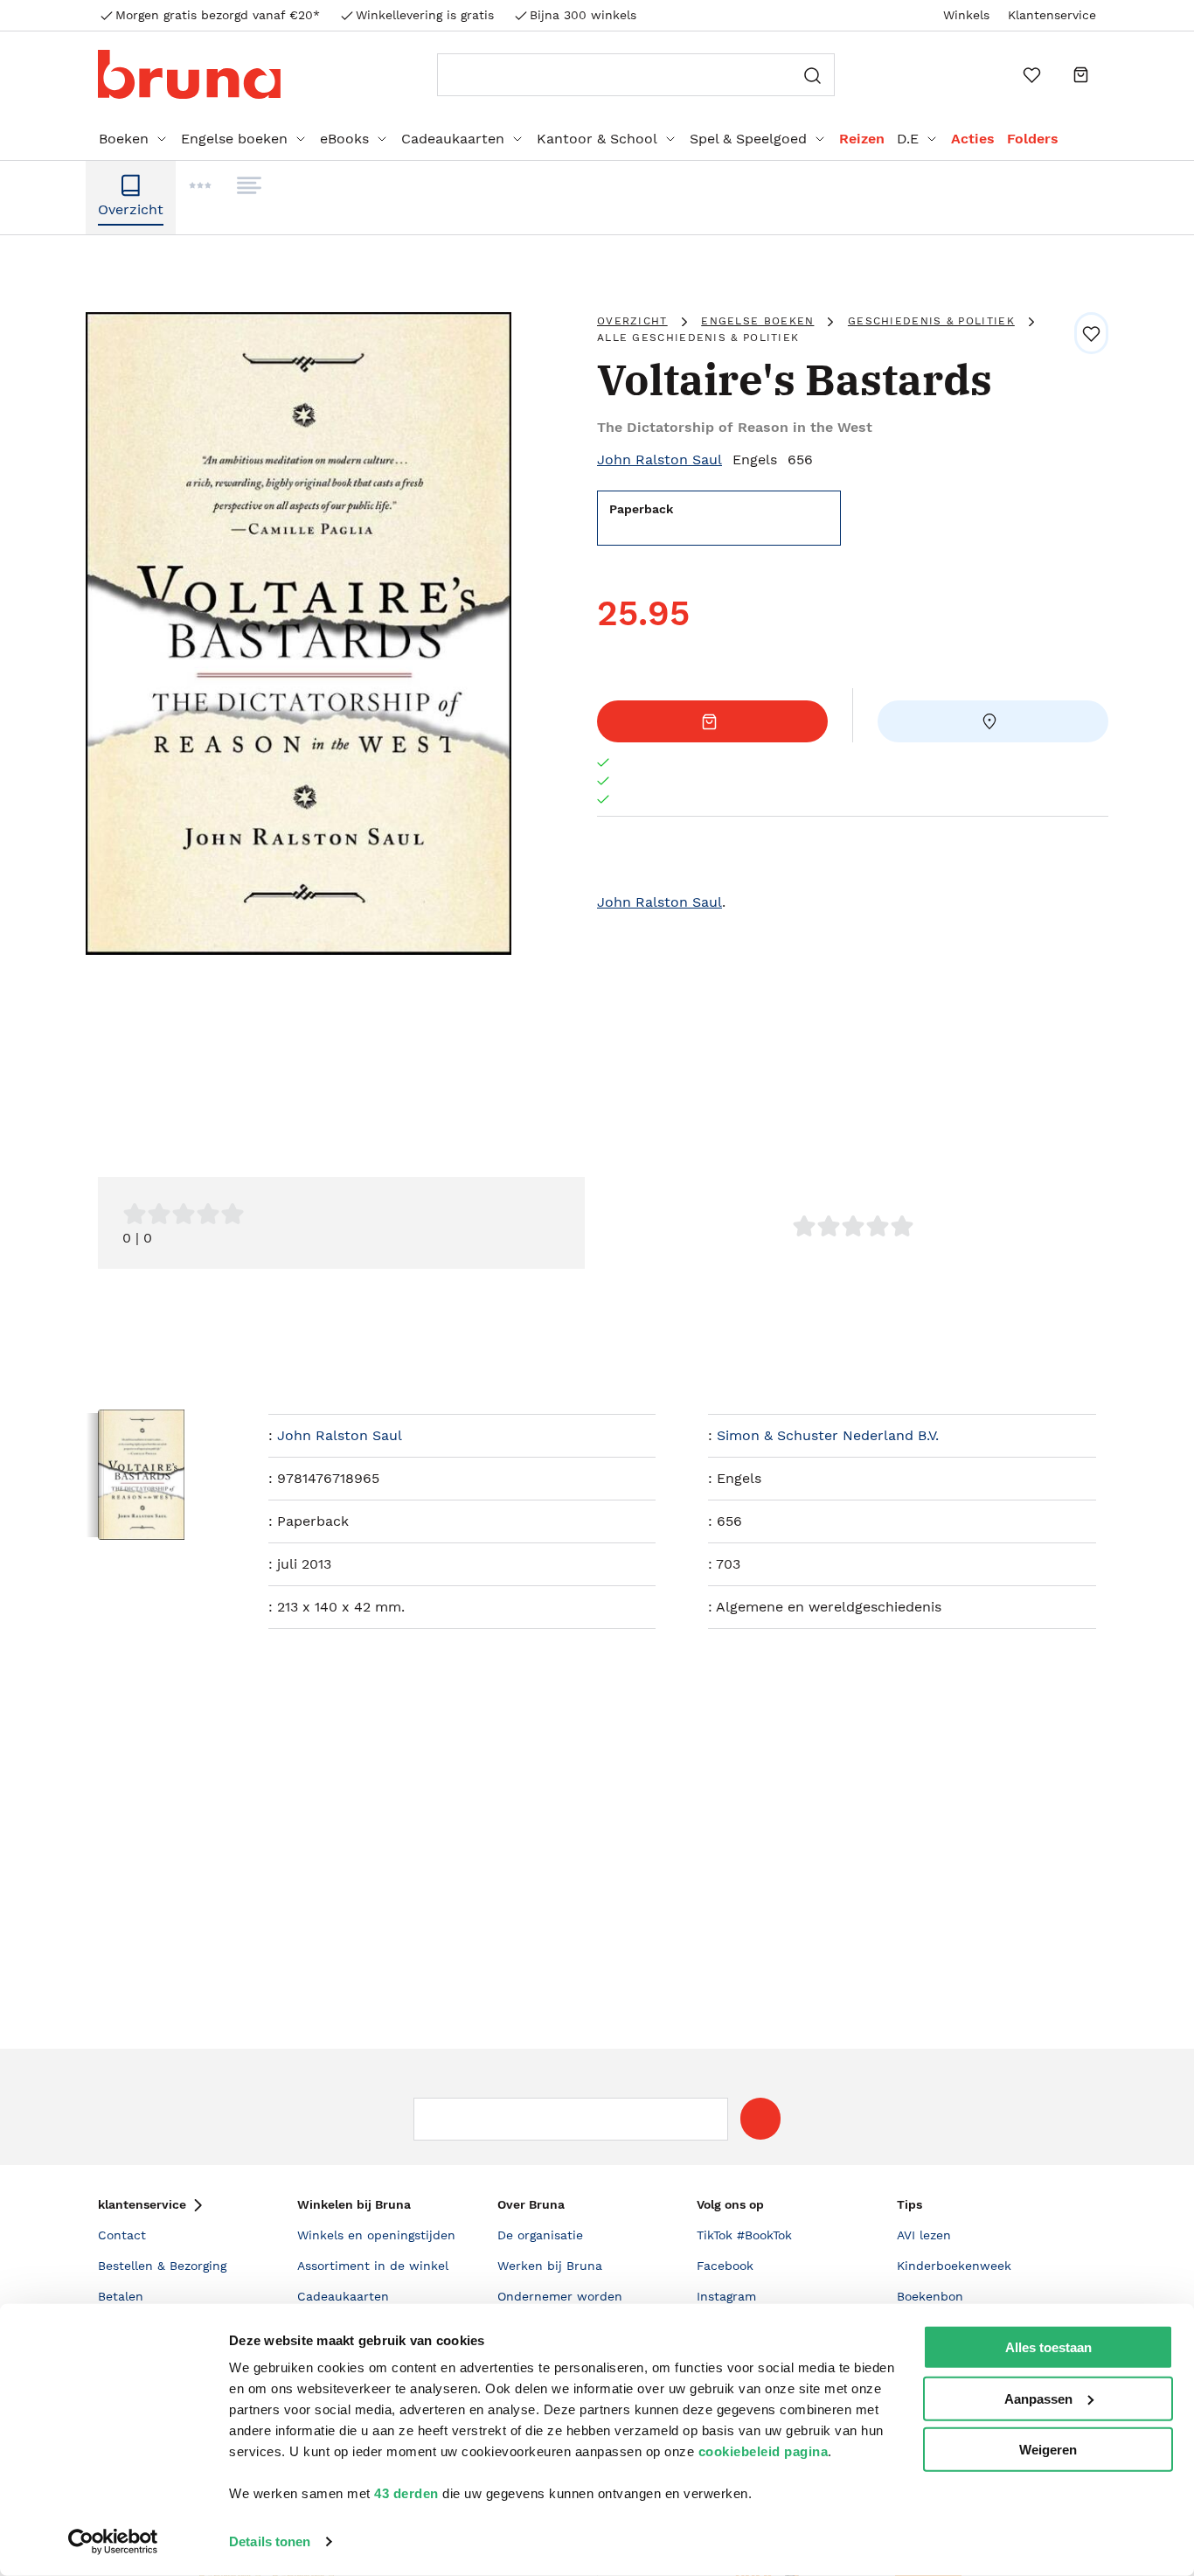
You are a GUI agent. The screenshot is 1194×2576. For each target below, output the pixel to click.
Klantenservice (1052, 15)
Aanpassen (1038, 2398)
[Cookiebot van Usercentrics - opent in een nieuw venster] (113, 2542)
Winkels (966, 15)
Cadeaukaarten (453, 139)
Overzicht (632, 321)
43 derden (406, 2493)
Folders (1033, 139)
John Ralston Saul (659, 460)
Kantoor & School (597, 139)
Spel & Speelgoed (748, 139)
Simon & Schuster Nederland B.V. (828, 1435)
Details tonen (270, 2541)
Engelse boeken (234, 139)
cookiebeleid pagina (764, 2451)
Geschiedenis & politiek (931, 321)
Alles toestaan (1048, 2347)
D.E (908, 139)
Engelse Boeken (757, 321)
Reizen (862, 139)
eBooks (344, 139)
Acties (973, 139)
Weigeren (1048, 2450)
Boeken (124, 139)
